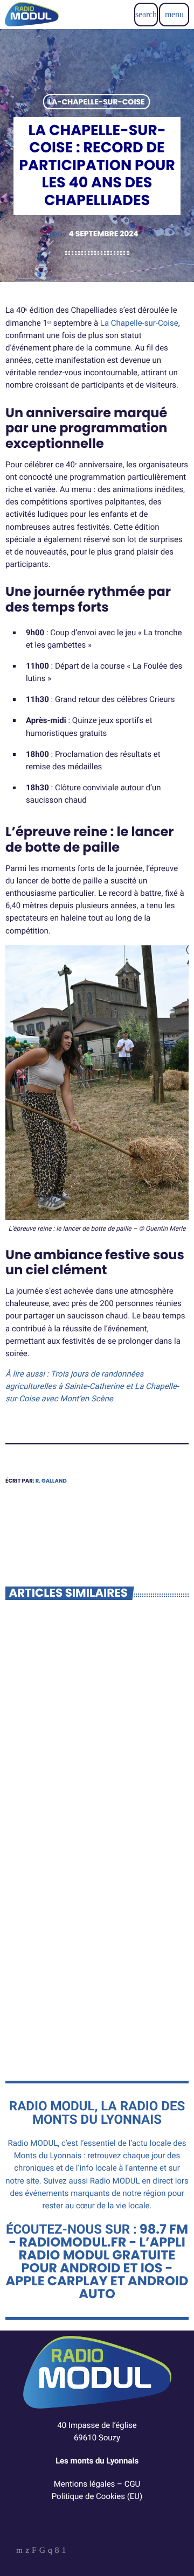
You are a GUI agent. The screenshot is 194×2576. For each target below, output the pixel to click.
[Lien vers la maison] (32, 15)
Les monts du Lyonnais (97, 2461)
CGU (133, 2484)
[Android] (64, 2552)
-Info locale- (43, 1748)
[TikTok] (42, 2552)
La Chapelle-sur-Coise (139, 323)
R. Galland (51, 1481)
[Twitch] (34, 2552)
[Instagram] (50, 2552)
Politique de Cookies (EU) (97, 2496)
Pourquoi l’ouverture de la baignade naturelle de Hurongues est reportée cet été (95, 2000)
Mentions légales (85, 2484)
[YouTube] (19, 2552)
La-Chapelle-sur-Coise (96, 102)
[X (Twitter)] (27, 2552)
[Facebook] (57, 2552)
